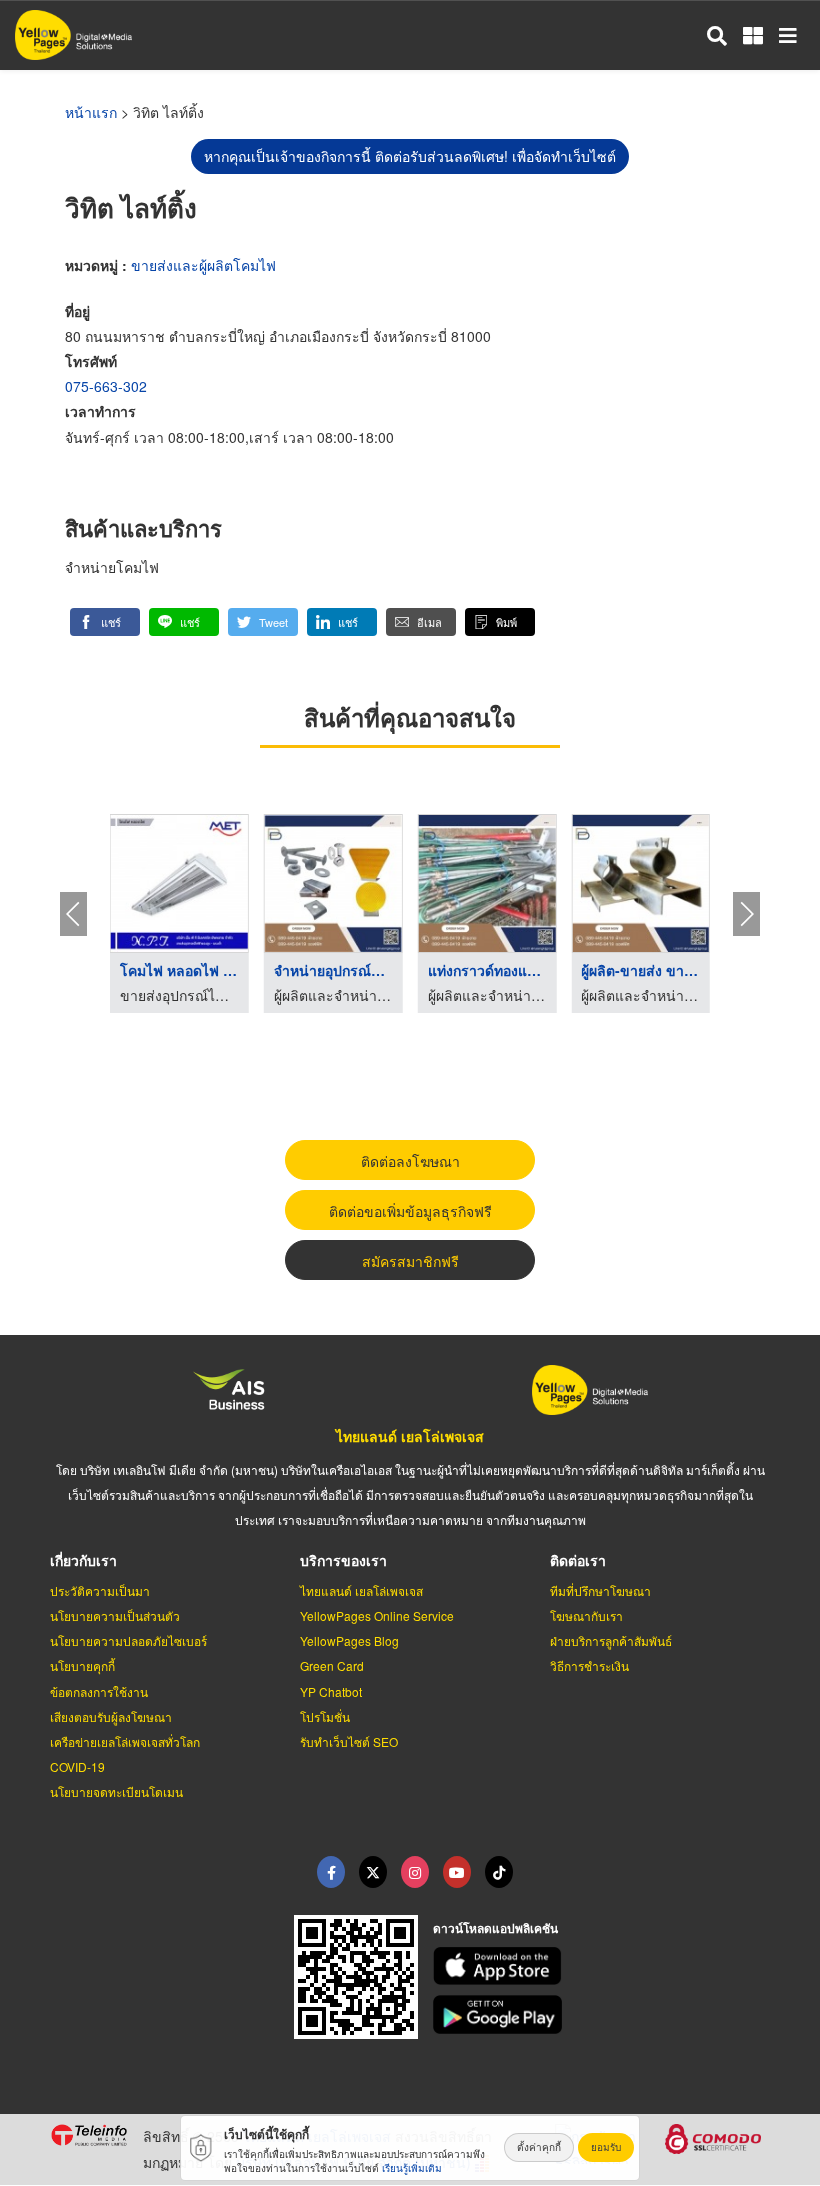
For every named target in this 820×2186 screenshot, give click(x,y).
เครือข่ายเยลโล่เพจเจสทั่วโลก (125, 1741)
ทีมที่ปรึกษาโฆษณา (600, 1590)
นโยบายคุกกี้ (82, 1665)
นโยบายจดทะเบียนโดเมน (116, 1791)
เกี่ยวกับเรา (83, 1560)
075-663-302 (106, 386)
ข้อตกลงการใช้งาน (99, 1691)
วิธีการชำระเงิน (589, 1665)
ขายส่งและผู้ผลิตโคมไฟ (203, 265)
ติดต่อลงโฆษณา (410, 1161)
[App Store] (602, 1966)
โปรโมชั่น (325, 1716)
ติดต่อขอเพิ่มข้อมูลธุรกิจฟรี (410, 1211)
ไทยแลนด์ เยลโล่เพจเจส (410, 1436)
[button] (105, 622)
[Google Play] (602, 2014)
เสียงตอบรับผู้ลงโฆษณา (111, 1716)
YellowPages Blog (349, 1640)
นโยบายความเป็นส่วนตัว (115, 1615)
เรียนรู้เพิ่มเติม (412, 2168)
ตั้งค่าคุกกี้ (539, 2147)
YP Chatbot (331, 1691)
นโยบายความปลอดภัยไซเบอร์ (128, 1640)
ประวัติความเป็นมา (100, 1590)
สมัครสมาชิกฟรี (410, 1261)
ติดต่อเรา (578, 1560)
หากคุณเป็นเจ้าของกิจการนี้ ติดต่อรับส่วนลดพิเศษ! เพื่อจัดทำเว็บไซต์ (410, 156)
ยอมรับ (606, 2147)
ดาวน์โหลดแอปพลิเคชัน (495, 1928)
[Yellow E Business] (331, 1872)
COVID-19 (77, 1766)
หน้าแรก (91, 112)
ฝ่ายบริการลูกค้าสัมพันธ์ (611, 1640)
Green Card (332, 1665)
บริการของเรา (343, 1560)
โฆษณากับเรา (586, 1615)
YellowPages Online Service (377, 1615)
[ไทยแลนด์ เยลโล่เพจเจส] (373, 1872)
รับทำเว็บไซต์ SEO (349, 1741)
